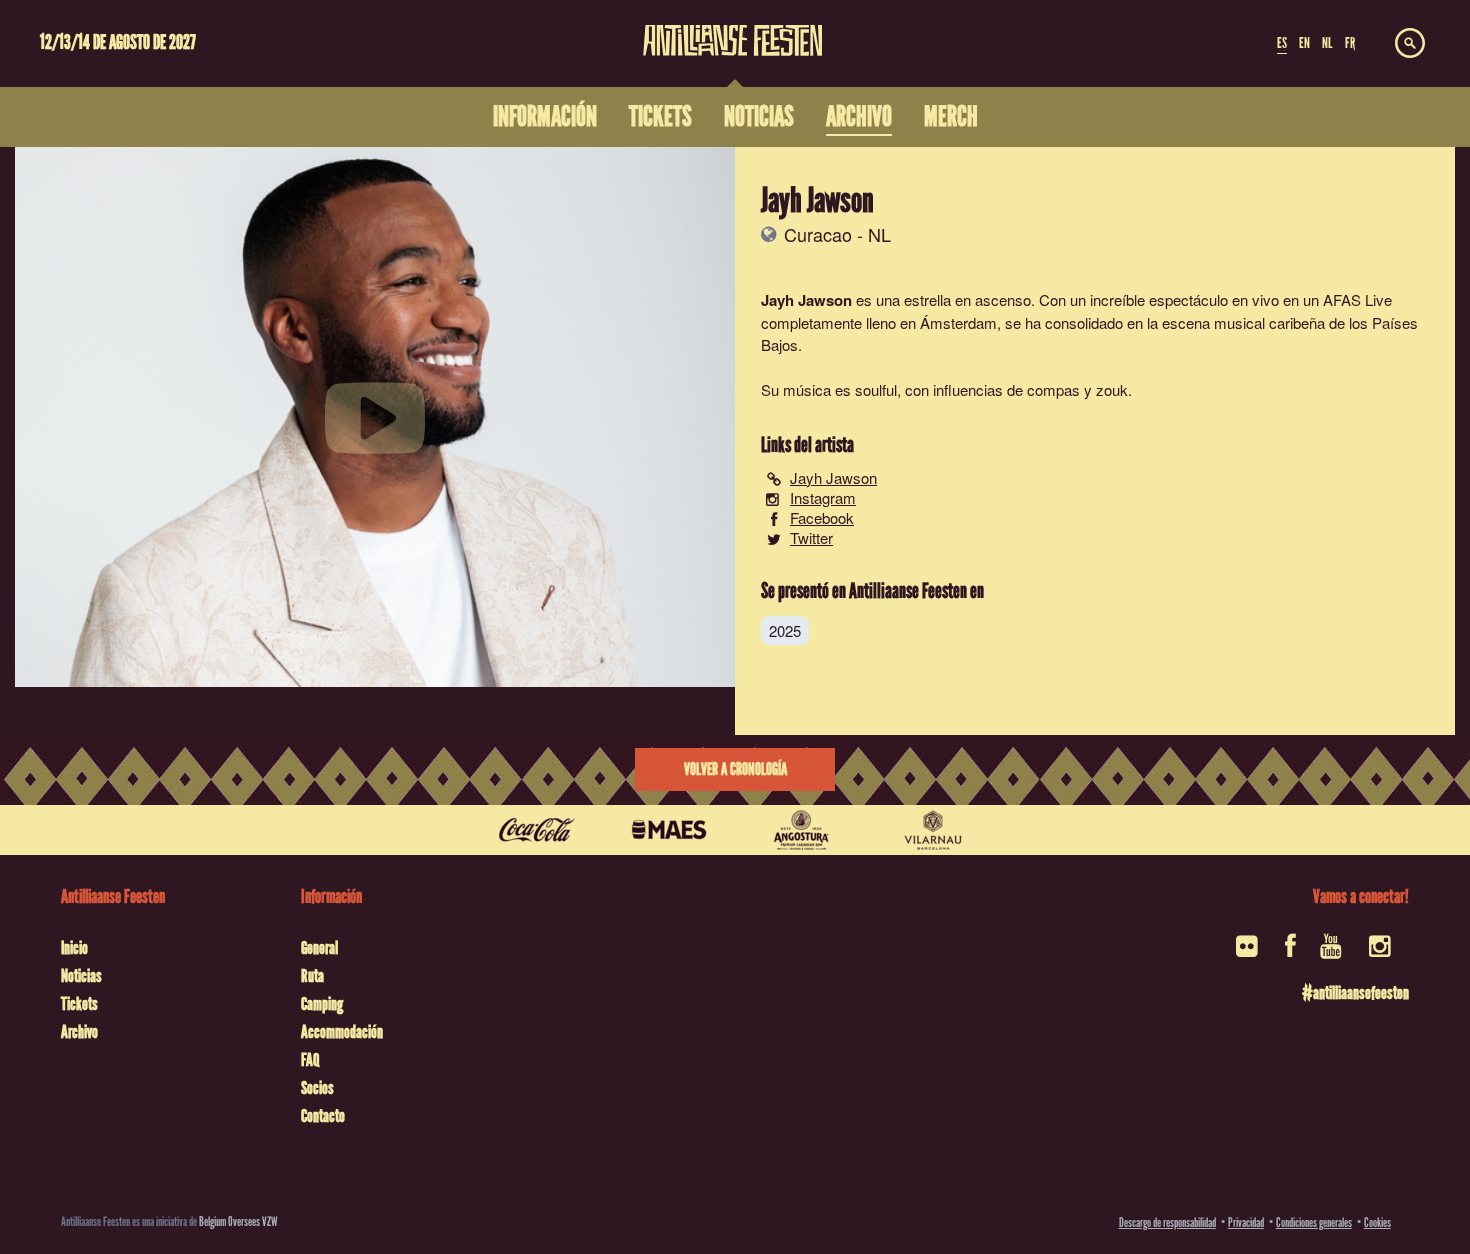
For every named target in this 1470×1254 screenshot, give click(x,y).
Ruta (312, 976)
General (319, 948)
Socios (317, 1088)
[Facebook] (1290, 952)
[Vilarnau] (933, 830)
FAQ (310, 1060)
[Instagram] (1381, 952)
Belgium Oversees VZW (238, 1221)
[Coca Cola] (537, 830)
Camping (322, 1004)
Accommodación (342, 1032)
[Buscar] (1410, 44)
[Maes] (669, 830)
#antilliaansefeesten (1355, 993)
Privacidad (1246, 1222)
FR (1350, 43)
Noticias (81, 976)
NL (1327, 43)
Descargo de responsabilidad (1167, 1222)
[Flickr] (1248, 952)
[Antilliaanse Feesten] (732, 28)
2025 (785, 630)
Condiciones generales (1314, 1222)
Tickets (79, 1004)
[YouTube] (1332, 952)
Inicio (74, 948)
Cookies (1377, 1222)
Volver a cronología (735, 769)
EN (1304, 43)
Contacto (323, 1116)
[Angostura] (801, 830)
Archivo (79, 1032)
